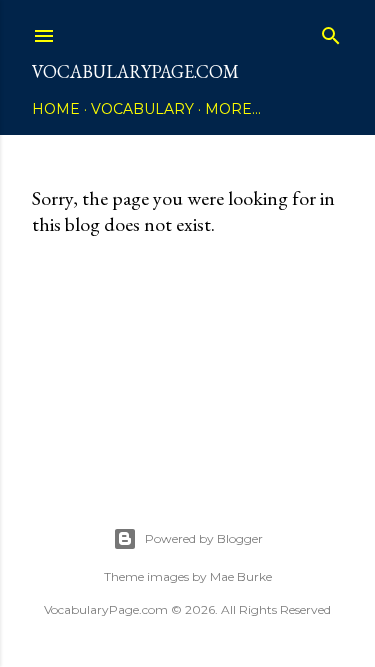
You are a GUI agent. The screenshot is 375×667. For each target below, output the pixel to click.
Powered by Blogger (204, 538)
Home (56, 109)
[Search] (331, 31)
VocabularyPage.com (135, 71)
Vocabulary (142, 109)
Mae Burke (241, 576)
